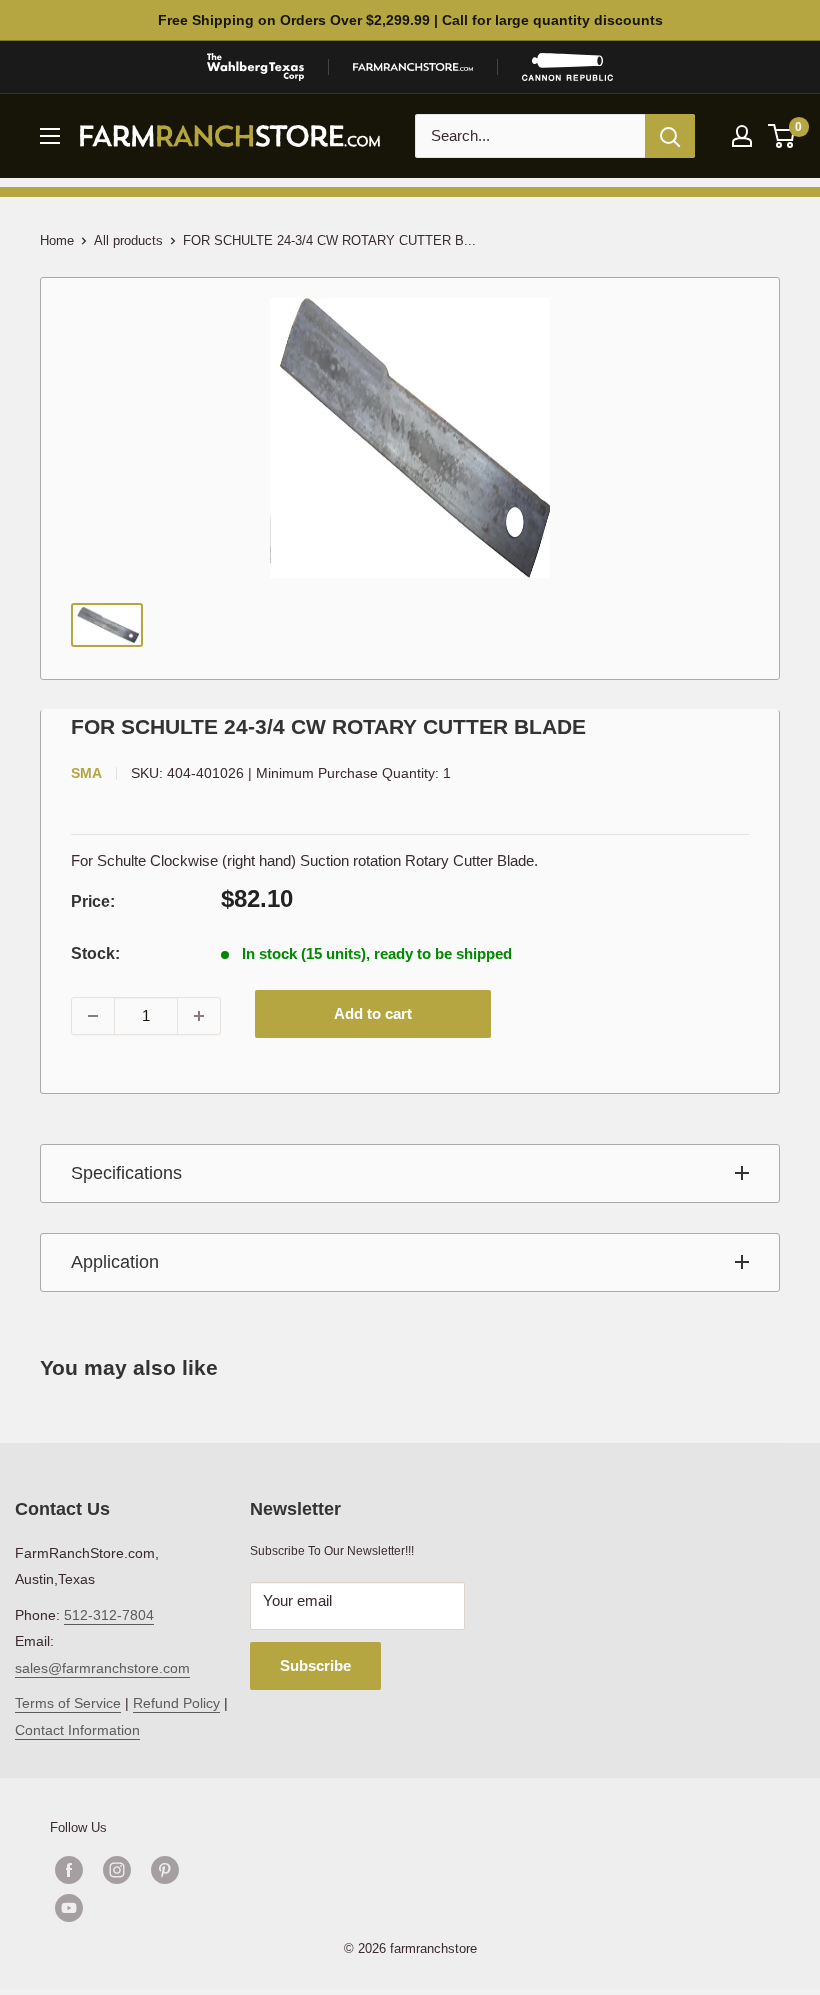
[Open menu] (50, 136)
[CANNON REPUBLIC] (567, 67)
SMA (86, 773)
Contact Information (77, 1730)
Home (57, 240)
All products (128, 240)
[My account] (742, 136)
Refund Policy (176, 1703)
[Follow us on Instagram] (117, 1870)
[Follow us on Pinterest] (165, 1870)
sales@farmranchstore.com (102, 1668)
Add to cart (373, 1013)
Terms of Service (68, 1703)
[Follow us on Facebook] (69, 1870)
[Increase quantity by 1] (199, 1016)
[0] (782, 136)
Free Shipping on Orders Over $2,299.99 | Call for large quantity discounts (410, 20)
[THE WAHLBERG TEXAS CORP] (255, 67)
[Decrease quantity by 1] (93, 1016)
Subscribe (315, 1665)
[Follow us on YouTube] (141, 1908)
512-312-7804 (109, 1615)
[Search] (670, 136)
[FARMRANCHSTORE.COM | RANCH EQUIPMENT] (413, 67)
